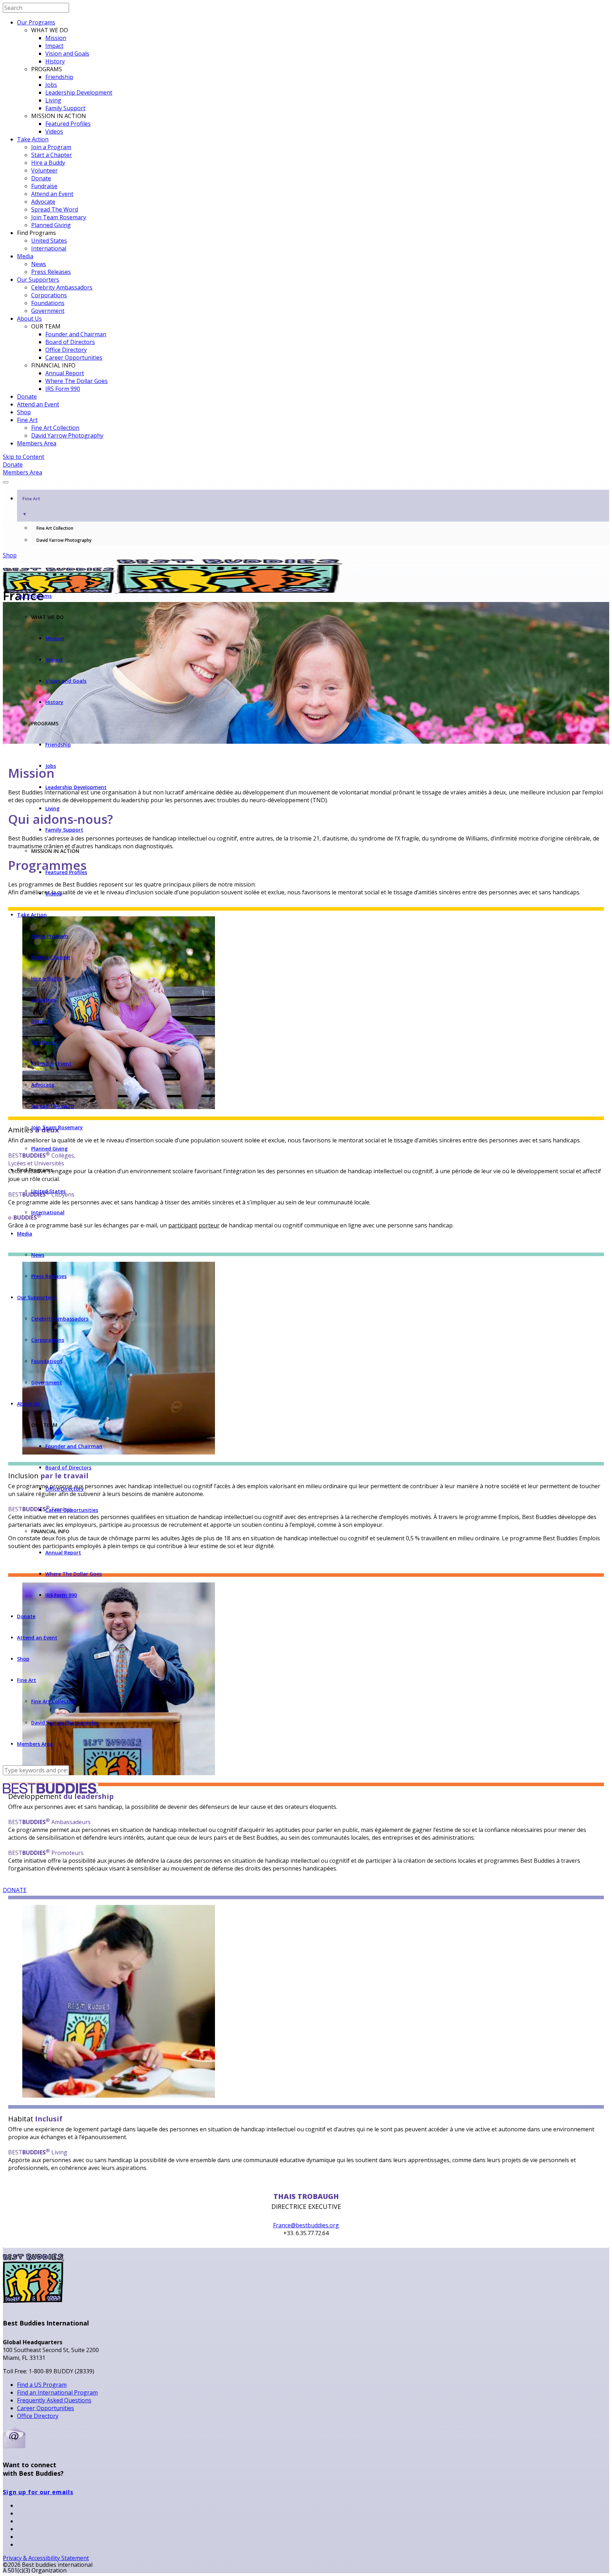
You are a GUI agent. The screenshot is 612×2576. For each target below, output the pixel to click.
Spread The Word (55, 209)
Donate (41, 178)
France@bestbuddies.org (306, 2225)
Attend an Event (52, 194)
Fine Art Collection (55, 428)
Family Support (65, 108)
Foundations (48, 303)
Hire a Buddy (48, 163)
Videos (54, 131)
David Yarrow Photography (67, 435)
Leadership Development (79, 92)
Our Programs (36, 22)
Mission (56, 38)
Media (25, 256)
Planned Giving (51, 225)
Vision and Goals (67, 54)
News (39, 264)
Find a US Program (42, 2385)
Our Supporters (38, 280)
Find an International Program (57, 2392)
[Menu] (6, 482)
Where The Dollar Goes (76, 381)
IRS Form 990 (63, 389)
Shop (24, 412)
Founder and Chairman (76, 334)
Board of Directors (70, 342)
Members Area (37, 443)
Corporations (49, 295)
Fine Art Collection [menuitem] (55, 528)
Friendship (59, 77)
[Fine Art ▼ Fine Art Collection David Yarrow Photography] (306, 480)
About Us (29, 319)
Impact (54, 46)
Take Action (33, 139)
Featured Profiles (68, 124)
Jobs (51, 85)
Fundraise (44, 186)
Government (48, 311)
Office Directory (66, 350)
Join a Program (51, 147)
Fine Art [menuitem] (31, 506)
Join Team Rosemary (59, 217)
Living (53, 100)
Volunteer (44, 170)
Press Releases (51, 272)
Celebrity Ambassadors (62, 287)
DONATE (15, 1890)
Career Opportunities (74, 358)
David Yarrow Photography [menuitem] (64, 540)
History (55, 61)
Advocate (43, 202)
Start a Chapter (52, 155)
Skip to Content (24, 457)
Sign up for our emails (38, 2492)
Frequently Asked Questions (54, 2400)
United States (49, 241)
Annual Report (65, 373)
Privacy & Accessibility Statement (46, 2558)
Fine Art (27, 420)
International (49, 248)
